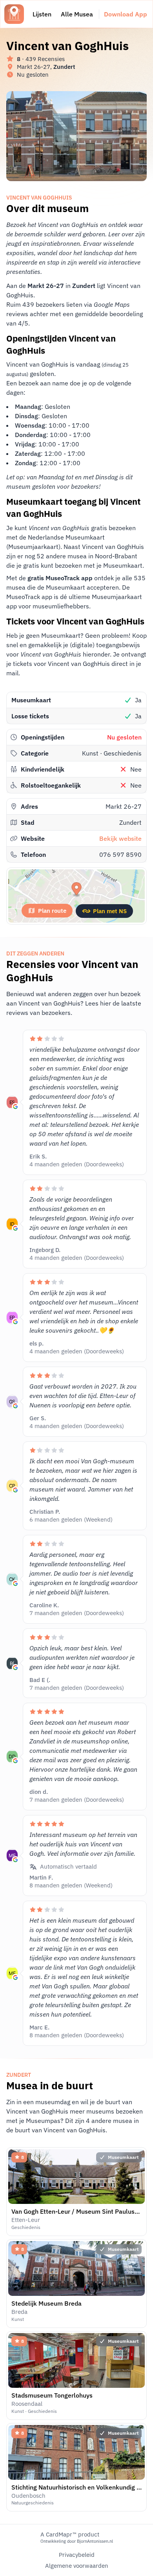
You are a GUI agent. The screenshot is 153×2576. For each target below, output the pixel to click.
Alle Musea (77, 14)
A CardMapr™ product (70, 2534)
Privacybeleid (77, 2555)
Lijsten (42, 14)
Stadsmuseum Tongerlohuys (52, 2395)
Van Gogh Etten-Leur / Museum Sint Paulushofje (80, 2211)
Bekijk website (120, 838)
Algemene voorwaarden (77, 2566)
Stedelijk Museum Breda (46, 2303)
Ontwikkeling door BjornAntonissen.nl (77, 2541)
